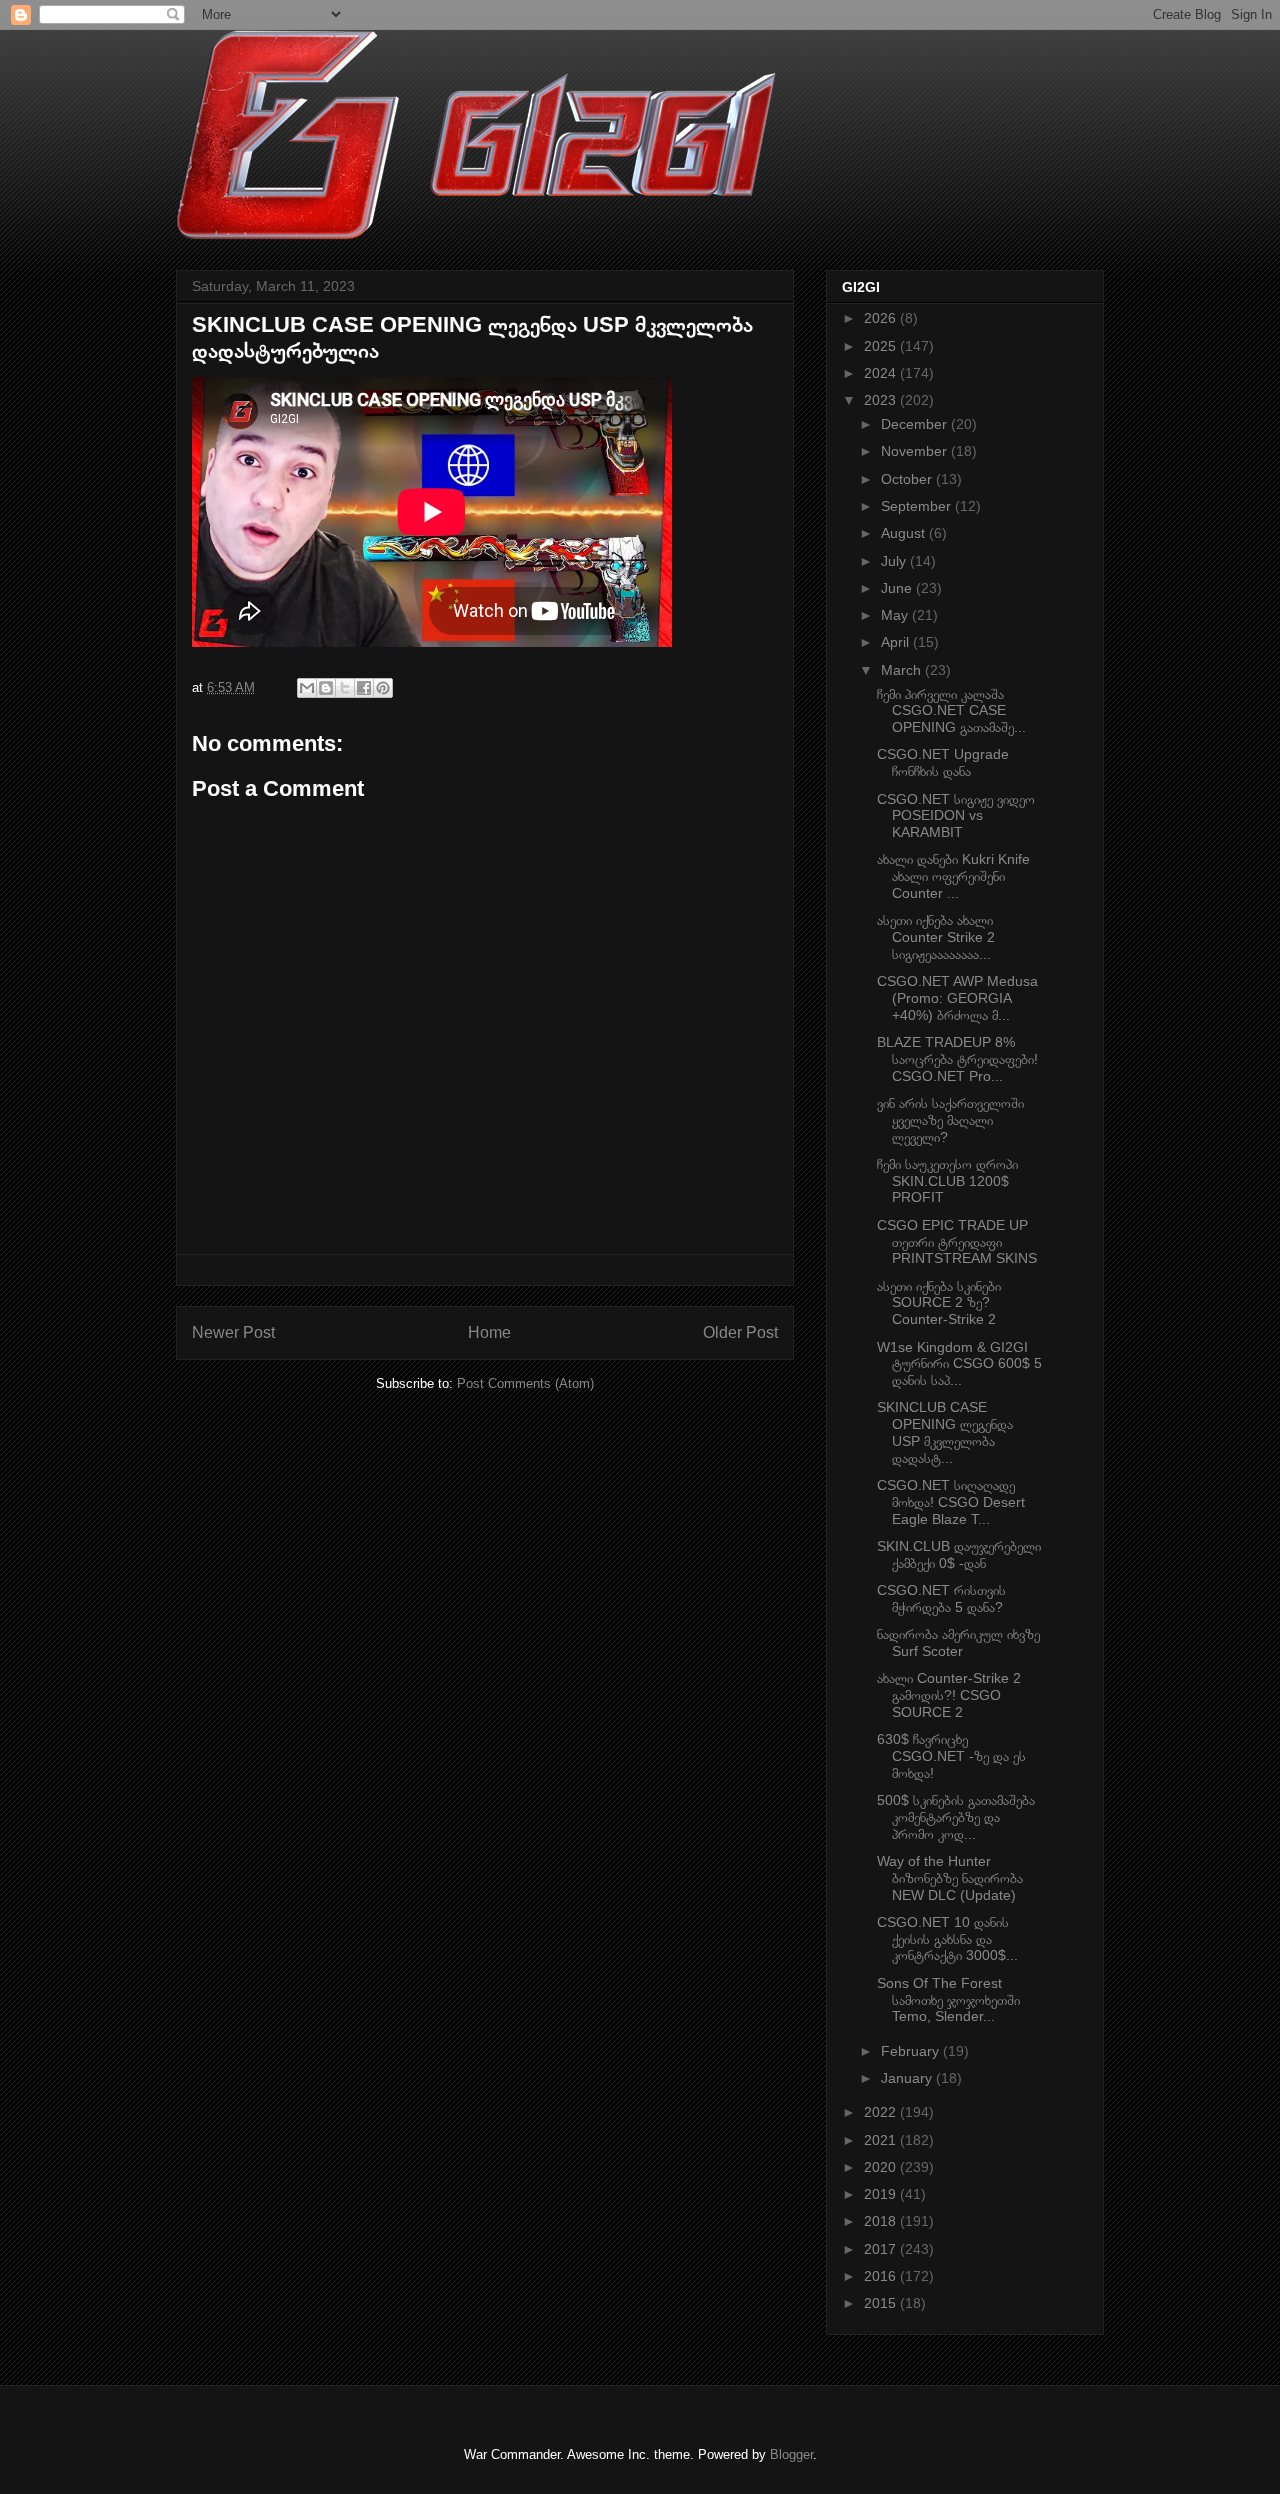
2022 (882, 2112)
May (896, 615)
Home (489, 1332)
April (897, 642)
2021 (882, 2140)
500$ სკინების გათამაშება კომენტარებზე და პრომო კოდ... (956, 1817)
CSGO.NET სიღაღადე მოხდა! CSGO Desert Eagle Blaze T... (951, 1502)
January (908, 2078)
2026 (882, 318)
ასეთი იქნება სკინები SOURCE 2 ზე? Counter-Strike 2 (939, 1303)
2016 (882, 2276)
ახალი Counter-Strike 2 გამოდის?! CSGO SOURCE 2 (949, 1695)
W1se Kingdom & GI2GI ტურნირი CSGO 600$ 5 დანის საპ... (959, 1364)
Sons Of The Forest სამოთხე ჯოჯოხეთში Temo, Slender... (948, 2000)
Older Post (740, 1332)
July (895, 561)
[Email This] (307, 688)
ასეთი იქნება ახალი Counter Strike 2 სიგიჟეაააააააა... (936, 937)
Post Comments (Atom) (525, 1383)
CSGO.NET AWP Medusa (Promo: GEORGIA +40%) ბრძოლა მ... (957, 998)
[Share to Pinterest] (383, 688)
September (918, 506)
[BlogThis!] (326, 688)
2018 (882, 2221)
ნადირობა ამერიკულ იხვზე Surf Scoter (958, 1642)
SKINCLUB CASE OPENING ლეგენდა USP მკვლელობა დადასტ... (945, 1432)
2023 (882, 400)
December (916, 424)
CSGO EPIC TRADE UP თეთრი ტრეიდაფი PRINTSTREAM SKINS (957, 1242)
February (912, 2051)
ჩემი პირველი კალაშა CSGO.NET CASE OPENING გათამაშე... (951, 711)
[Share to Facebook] (364, 688)
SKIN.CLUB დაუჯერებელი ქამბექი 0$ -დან (959, 1554)
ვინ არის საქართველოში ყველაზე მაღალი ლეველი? (950, 1120)
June (898, 588)
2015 (882, 2303)
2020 (882, 2167)
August (905, 533)
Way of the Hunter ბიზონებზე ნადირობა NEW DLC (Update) (950, 1878)
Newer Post (233, 1332)
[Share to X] (345, 688)
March (903, 670)
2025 (882, 346)
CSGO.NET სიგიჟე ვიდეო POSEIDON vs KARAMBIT (956, 816)
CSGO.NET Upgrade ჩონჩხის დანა (943, 762)
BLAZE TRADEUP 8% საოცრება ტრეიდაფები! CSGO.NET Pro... (957, 1059)
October (908, 479)
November (916, 451)
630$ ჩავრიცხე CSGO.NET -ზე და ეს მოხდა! (951, 1756)
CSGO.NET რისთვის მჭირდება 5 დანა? (941, 1598)
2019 (882, 2194)
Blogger (791, 2454)
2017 (882, 2249)
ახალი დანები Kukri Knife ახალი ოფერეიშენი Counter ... (953, 876)
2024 (882, 373)
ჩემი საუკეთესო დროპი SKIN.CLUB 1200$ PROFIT (947, 1181)
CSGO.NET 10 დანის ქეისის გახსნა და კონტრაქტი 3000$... (947, 1939)
